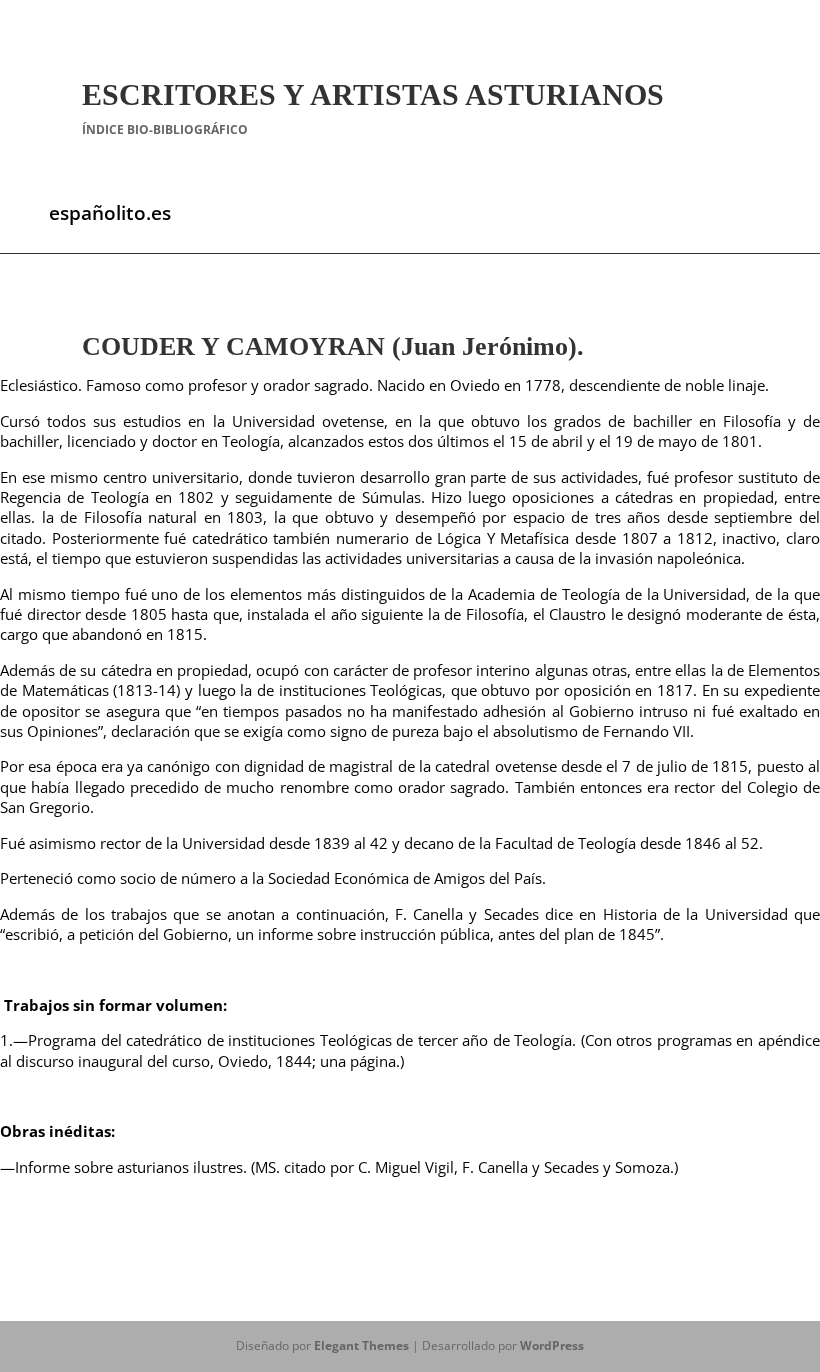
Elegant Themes (361, 1345)
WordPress (552, 1345)
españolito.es (110, 213)
